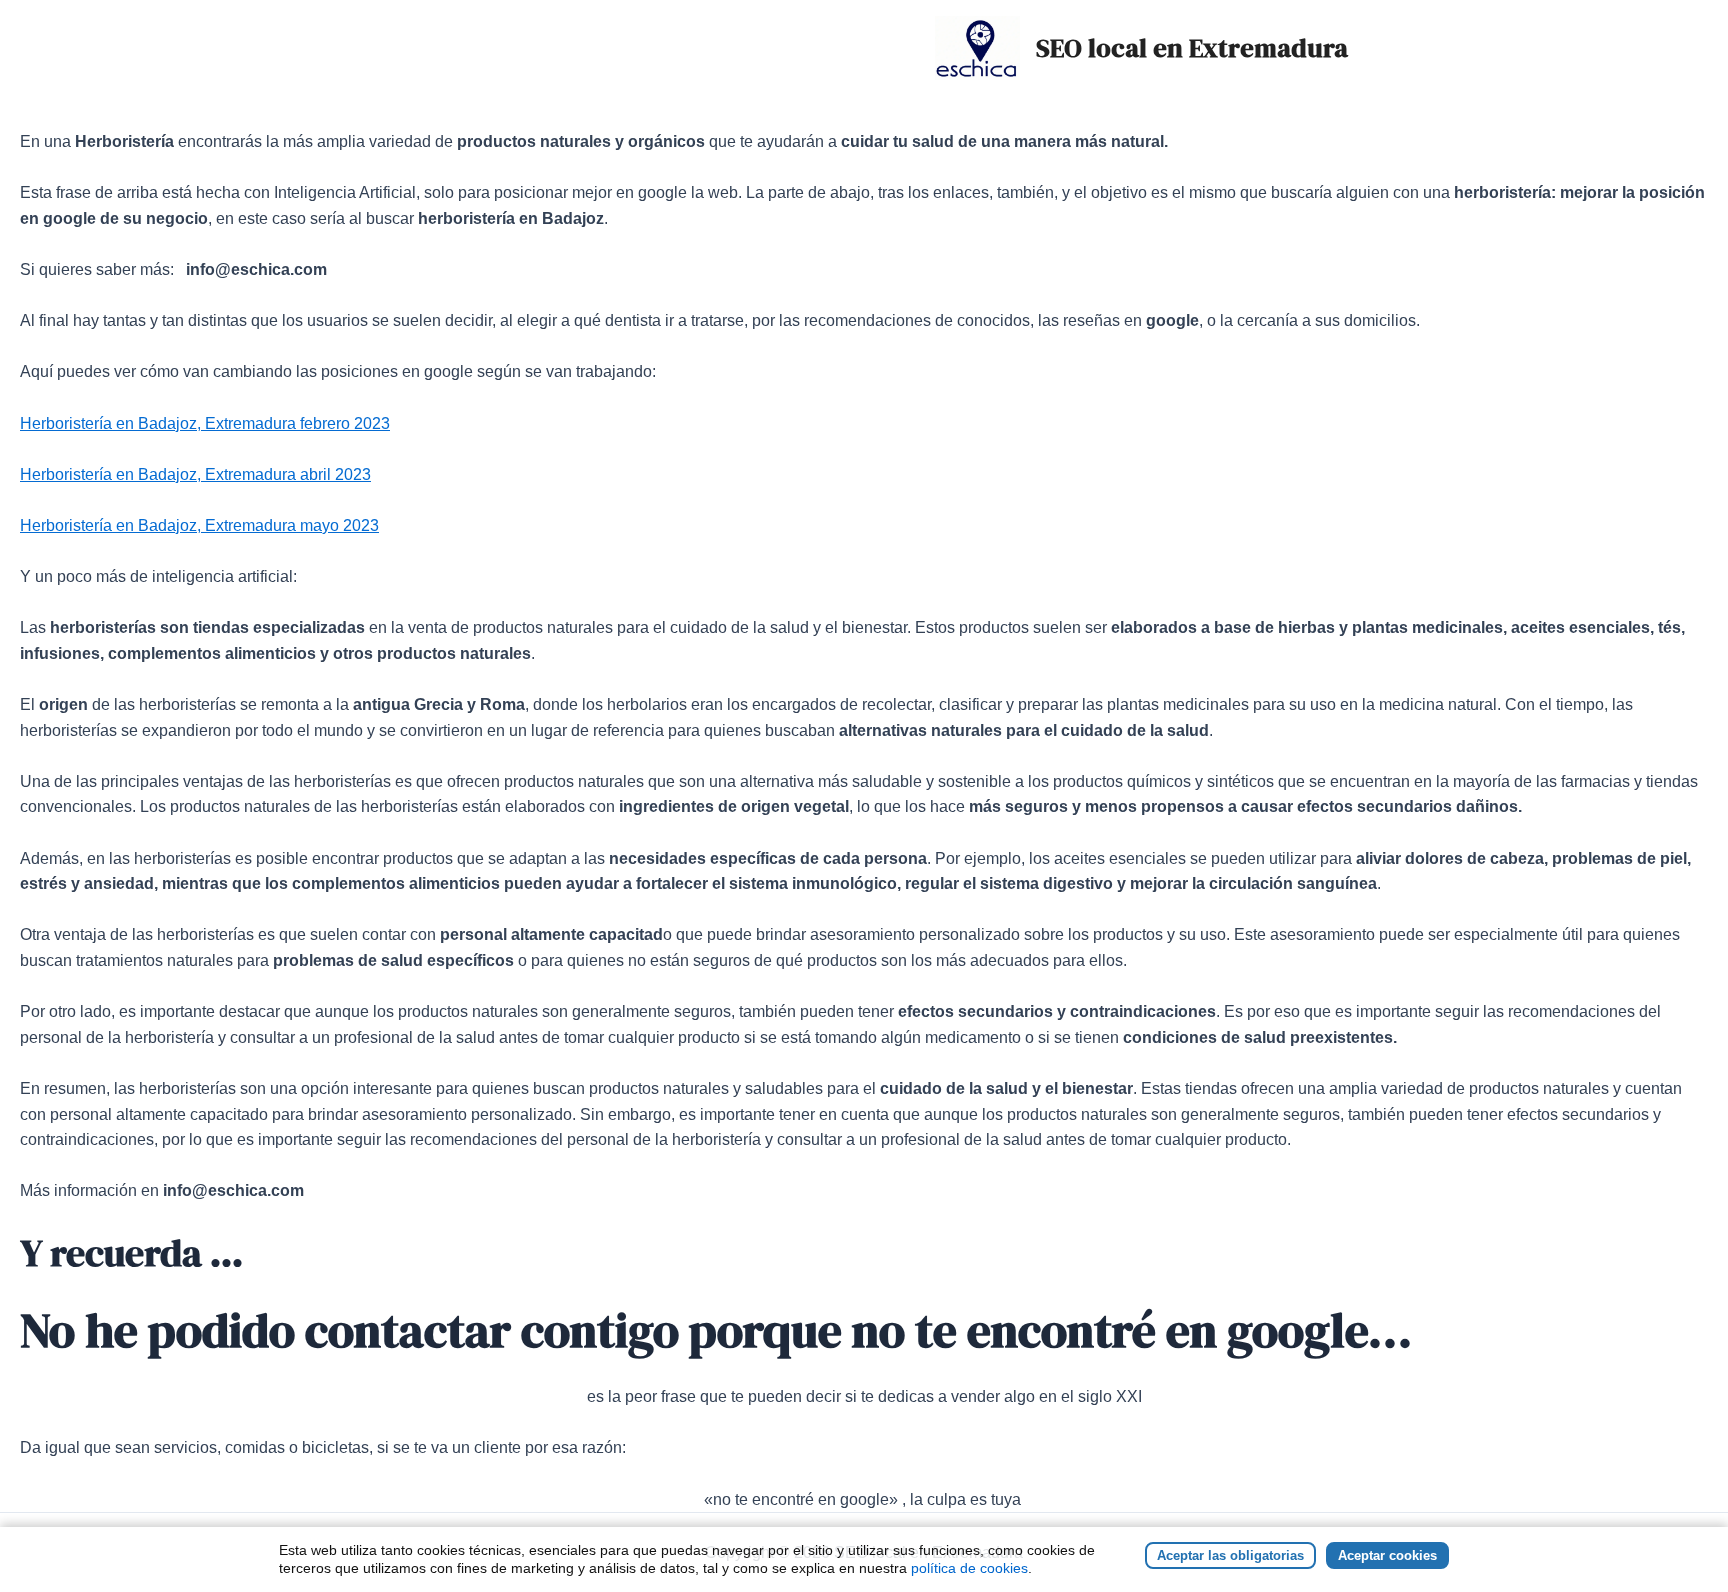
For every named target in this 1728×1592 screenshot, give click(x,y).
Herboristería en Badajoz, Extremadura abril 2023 (195, 474)
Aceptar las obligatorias (1230, 1555)
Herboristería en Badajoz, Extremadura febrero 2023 (205, 423)
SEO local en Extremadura (1192, 48)
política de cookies (969, 1568)
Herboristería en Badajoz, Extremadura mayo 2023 (199, 525)
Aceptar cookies (1387, 1555)
